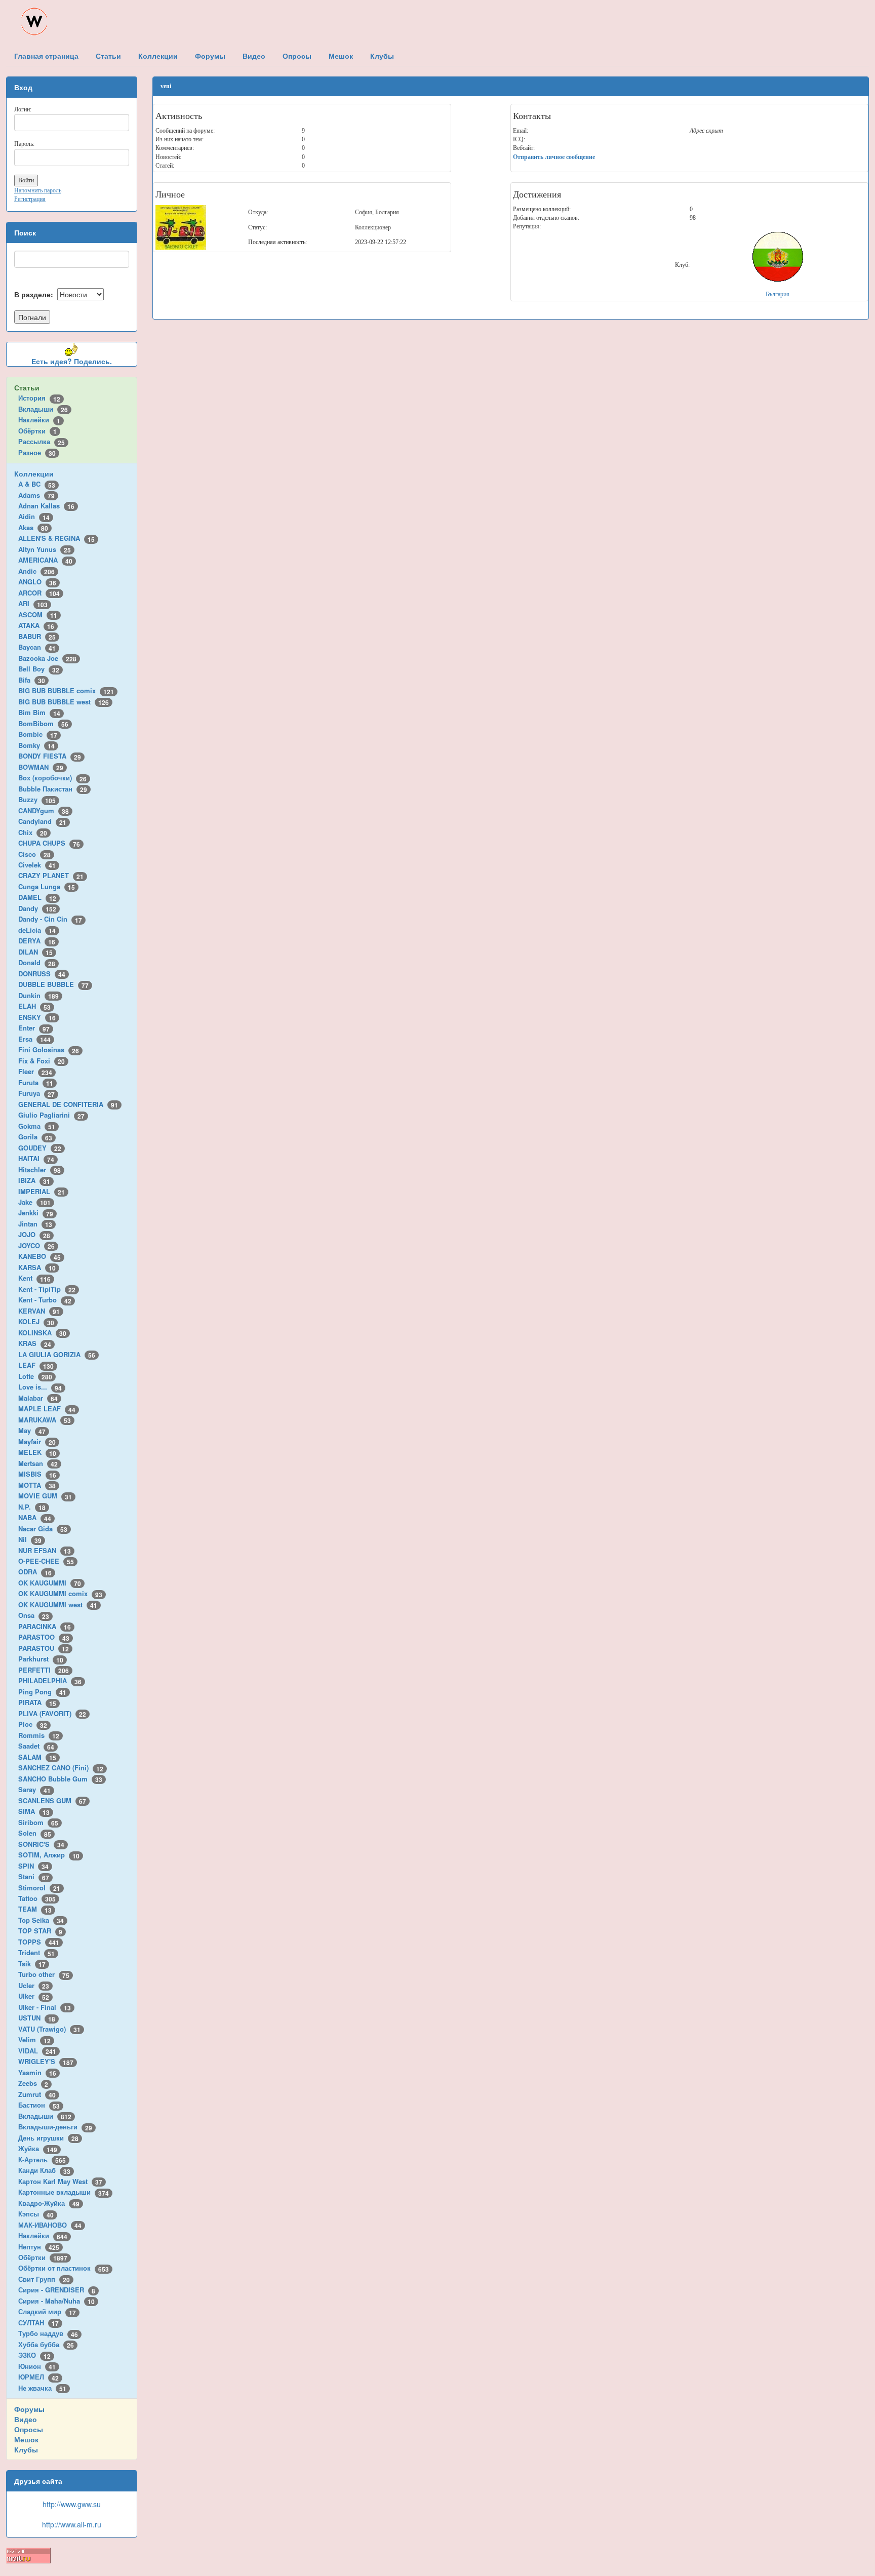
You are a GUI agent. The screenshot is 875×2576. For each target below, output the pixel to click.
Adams (36, 495)
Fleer (35, 1071)
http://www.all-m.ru (72, 2524)
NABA (35, 1517)
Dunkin (38, 995)
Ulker (34, 1996)
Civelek (37, 865)
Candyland (42, 821)
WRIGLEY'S (46, 2061)
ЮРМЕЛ (38, 2377)
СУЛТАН (38, 2323)
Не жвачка (42, 2388)
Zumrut (37, 2094)
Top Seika (41, 1920)
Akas (33, 527)
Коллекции (34, 473)
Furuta (36, 1082)
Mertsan (38, 1463)
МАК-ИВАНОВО (50, 2225)
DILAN (35, 952)
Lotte (35, 1376)
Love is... (40, 1387)
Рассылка (42, 441)
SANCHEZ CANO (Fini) (61, 1768)
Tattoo (37, 1898)
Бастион (39, 2105)
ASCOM (38, 615)
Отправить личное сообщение (554, 157)
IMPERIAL (42, 1191)
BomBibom (43, 723)
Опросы (29, 2429)
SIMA (34, 1811)
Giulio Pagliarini (51, 1115)
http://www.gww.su (72, 2504)
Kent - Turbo (45, 1300)
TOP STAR (40, 1931)
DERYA (37, 941)
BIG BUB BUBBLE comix (66, 690)
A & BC (37, 484)
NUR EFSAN (45, 1550)
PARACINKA (45, 1626)
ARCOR (39, 593)
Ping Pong (42, 1692)
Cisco (34, 854)
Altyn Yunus (45, 549)
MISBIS (37, 1474)
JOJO (34, 1234)
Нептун (39, 2247)
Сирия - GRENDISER (57, 2290)
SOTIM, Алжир (49, 1855)
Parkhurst (41, 1659)
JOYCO (36, 1245)
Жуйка (38, 2148)
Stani (34, 1876)
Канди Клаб (44, 2170)
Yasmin (37, 2072)
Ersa (34, 1039)
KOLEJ (36, 1321)
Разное (37, 452)
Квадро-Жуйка (49, 2203)
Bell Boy (39, 669)
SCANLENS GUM (52, 1800)
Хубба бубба (46, 2344)
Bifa (32, 680)
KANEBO (39, 1256)
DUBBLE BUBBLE (53, 984)
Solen (35, 1833)
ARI (33, 603)
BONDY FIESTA (50, 756)
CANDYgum (44, 810)
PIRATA (37, 1702)
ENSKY (37, 1017)
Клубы (26, 2449)
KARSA (37, 1267)
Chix (33, 832)
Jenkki (36, 1213)
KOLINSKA (42, 1333)
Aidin (34, 516)
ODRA (35, 1572)
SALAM (37, 1757)
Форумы (29, 2409)
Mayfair (37, 1441)
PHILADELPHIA (50, 1680)
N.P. (32, 1507)
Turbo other (44, 1974)
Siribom (38, 1822)
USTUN (37, 2018)
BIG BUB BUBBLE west (64, 702)
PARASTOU (44, 1648)
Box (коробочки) (52, 778)
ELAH (34, 1006)
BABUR (37, 636)
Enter (34, 1028)
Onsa (34, 1615)
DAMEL (37, 897)
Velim (34, 2039)
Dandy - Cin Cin (50, 919)
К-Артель (42, 2159)
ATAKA (36, 625)
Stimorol (39, 1888)
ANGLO (37, 582)
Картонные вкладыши (64, 2192)
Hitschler (39, 1170)
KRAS (35, 1343)
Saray (34, 1789)
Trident (36, 1952)
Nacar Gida (43, 1529)
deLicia (37, 930)
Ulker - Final (45, 2007)
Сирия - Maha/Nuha (56, 2301)
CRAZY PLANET (51, 875)
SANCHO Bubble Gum (60, 1779)
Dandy (37, 908)
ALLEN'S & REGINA (56, 538)
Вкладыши (43, 409)
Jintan (35, 1224)
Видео (26, 2419)
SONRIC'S (41, 1844)
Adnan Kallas (46, 506)
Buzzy (37, 799)
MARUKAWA (45, 1420)
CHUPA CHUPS (49, 843)
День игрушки (48, 2138)
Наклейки (39, 420)
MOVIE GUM (45, 1496)
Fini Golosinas (49, 1049)
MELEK (37, 1452)
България (778, 294)
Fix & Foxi (42, 1061)
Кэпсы (36, 2214)
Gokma (37, 1126)
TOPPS (39, 1942)
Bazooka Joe (47, 658)
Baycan (37, 647)
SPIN (33, 1866)
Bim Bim (39, 712)
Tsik (32, 1964)
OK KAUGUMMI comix (60, 1593)
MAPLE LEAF (47, 1409)
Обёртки (37, 431)
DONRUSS (42, 974)
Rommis (39, 1735)
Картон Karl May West (60, 2181)
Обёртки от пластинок (64, 2268)
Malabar (38, 1398)
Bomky (36, 745)
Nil (30, 1539)
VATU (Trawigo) (49, 2029)
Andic (36, 571)
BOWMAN (41, 767)
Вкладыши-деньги (55, 2127)
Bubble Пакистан (53, 789)
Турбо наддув (48, 2333)
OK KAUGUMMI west (58, 1604)
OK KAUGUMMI (50, 1583)
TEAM (35, 1909)
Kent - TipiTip (47, 1289)
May (32, 1430)
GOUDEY (40, 1148)
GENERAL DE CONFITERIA (68, 1104)
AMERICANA (45, 560)
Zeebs (33, 2083)
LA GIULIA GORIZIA (57, 1354)
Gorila (35, 1137)
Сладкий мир (47, 2311)
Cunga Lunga (47, 886)
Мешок (26, 2439)
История (39, 398)
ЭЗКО (34, 2355)
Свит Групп (44, 2279)
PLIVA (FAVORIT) (52, 1713)
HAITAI (36, 1158)
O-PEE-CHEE (46, 1561)
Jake (34, 1202)
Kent (34, 1278)
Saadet (36, 1746)
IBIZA (34, 1180)
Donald (37, 962)
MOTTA (37, 1485)
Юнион (37, 2366)
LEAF (36, 1365)
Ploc (33, 1724)
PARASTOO (44, 1637)
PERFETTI (44, 1670)
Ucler (34, 1985)
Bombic (38, 734)
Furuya (36, 1093)
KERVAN (39, 1311)
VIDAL (37, 2051)
